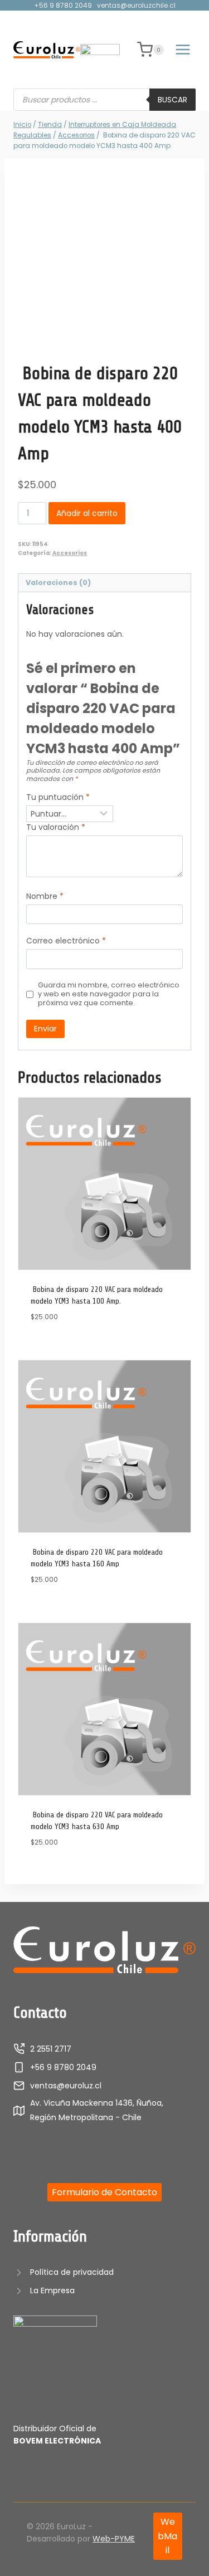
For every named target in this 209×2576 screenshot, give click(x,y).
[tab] (104, 583)
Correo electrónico (66, 941)
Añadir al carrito (87, 513)
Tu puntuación (58, 797)
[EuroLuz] (47, 50)
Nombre (45, 896)
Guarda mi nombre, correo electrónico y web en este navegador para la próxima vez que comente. (109, 994)
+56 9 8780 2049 (63, 5)
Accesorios (70, 553)
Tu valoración (56, 827)
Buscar (172, 100)
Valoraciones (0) (58, 582)
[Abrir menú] (183, 50)
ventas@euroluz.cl (66, 2086)
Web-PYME (114, 2539)
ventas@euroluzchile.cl (136, 5)
